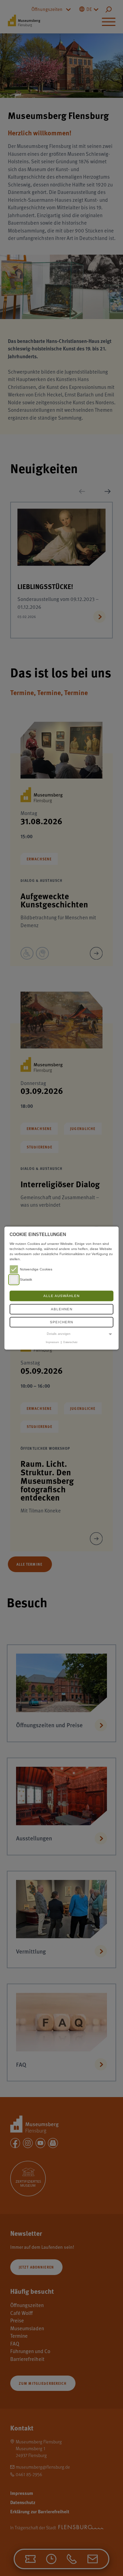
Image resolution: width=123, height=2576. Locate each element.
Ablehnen (62, 1309)
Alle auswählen (61, 1296)
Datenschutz (70, 1342)
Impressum (52, 1342)
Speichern (61, 1322)
